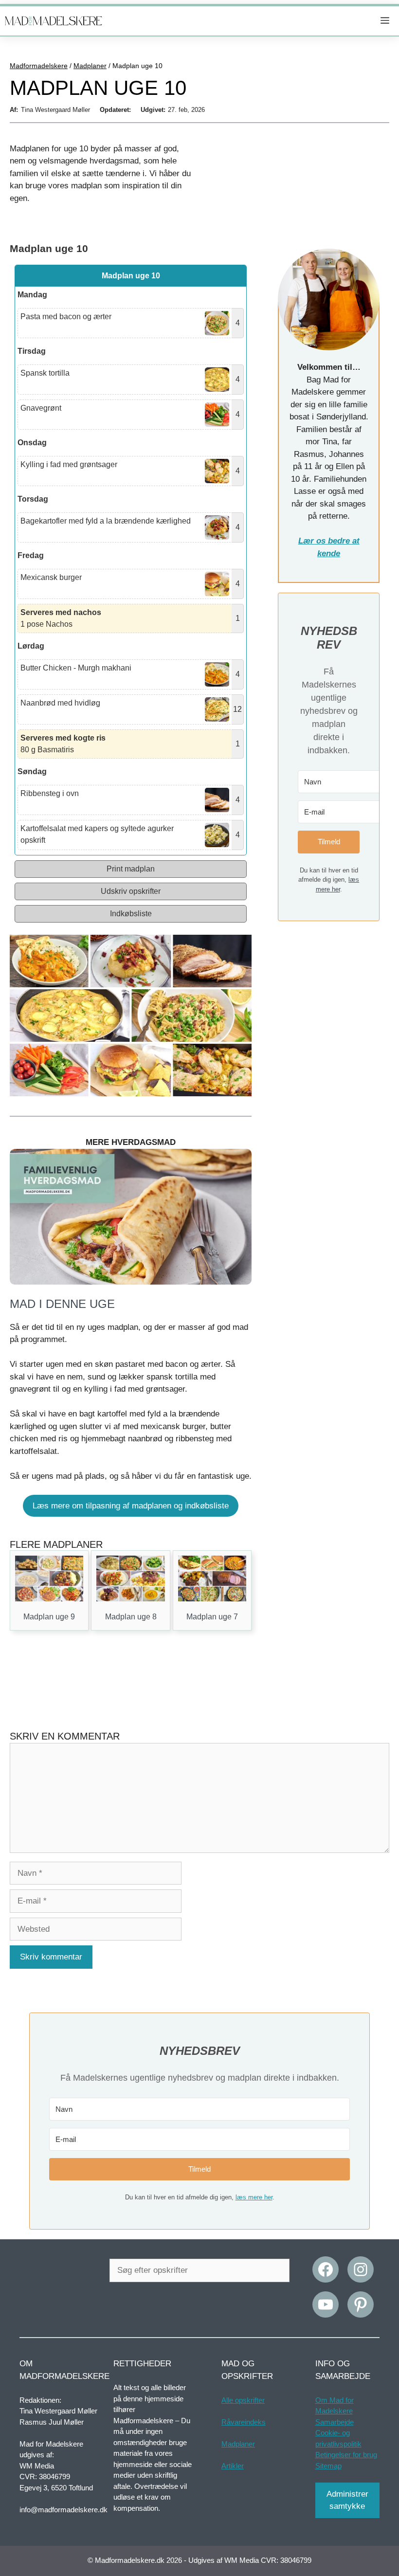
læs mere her (254, 2197)
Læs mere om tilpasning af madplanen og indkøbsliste (131, 1506)
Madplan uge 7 (212, 1617)
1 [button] (238, 618)
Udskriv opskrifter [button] (131, 891)
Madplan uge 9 (49, 1617)
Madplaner (90, 66)
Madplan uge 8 (131, 1617)
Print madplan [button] (131, 869)
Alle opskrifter (243, 2400)
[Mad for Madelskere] (54, 21)
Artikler (233, 2465)
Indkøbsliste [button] (131, 914)
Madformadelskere (39, 66)
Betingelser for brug (346, 2455)
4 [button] (238, 323)
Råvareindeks (244, 2422)
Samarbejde (335, 2422)
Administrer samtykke (347, 2500)
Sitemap (328, 2465)
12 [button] (237, 709)
